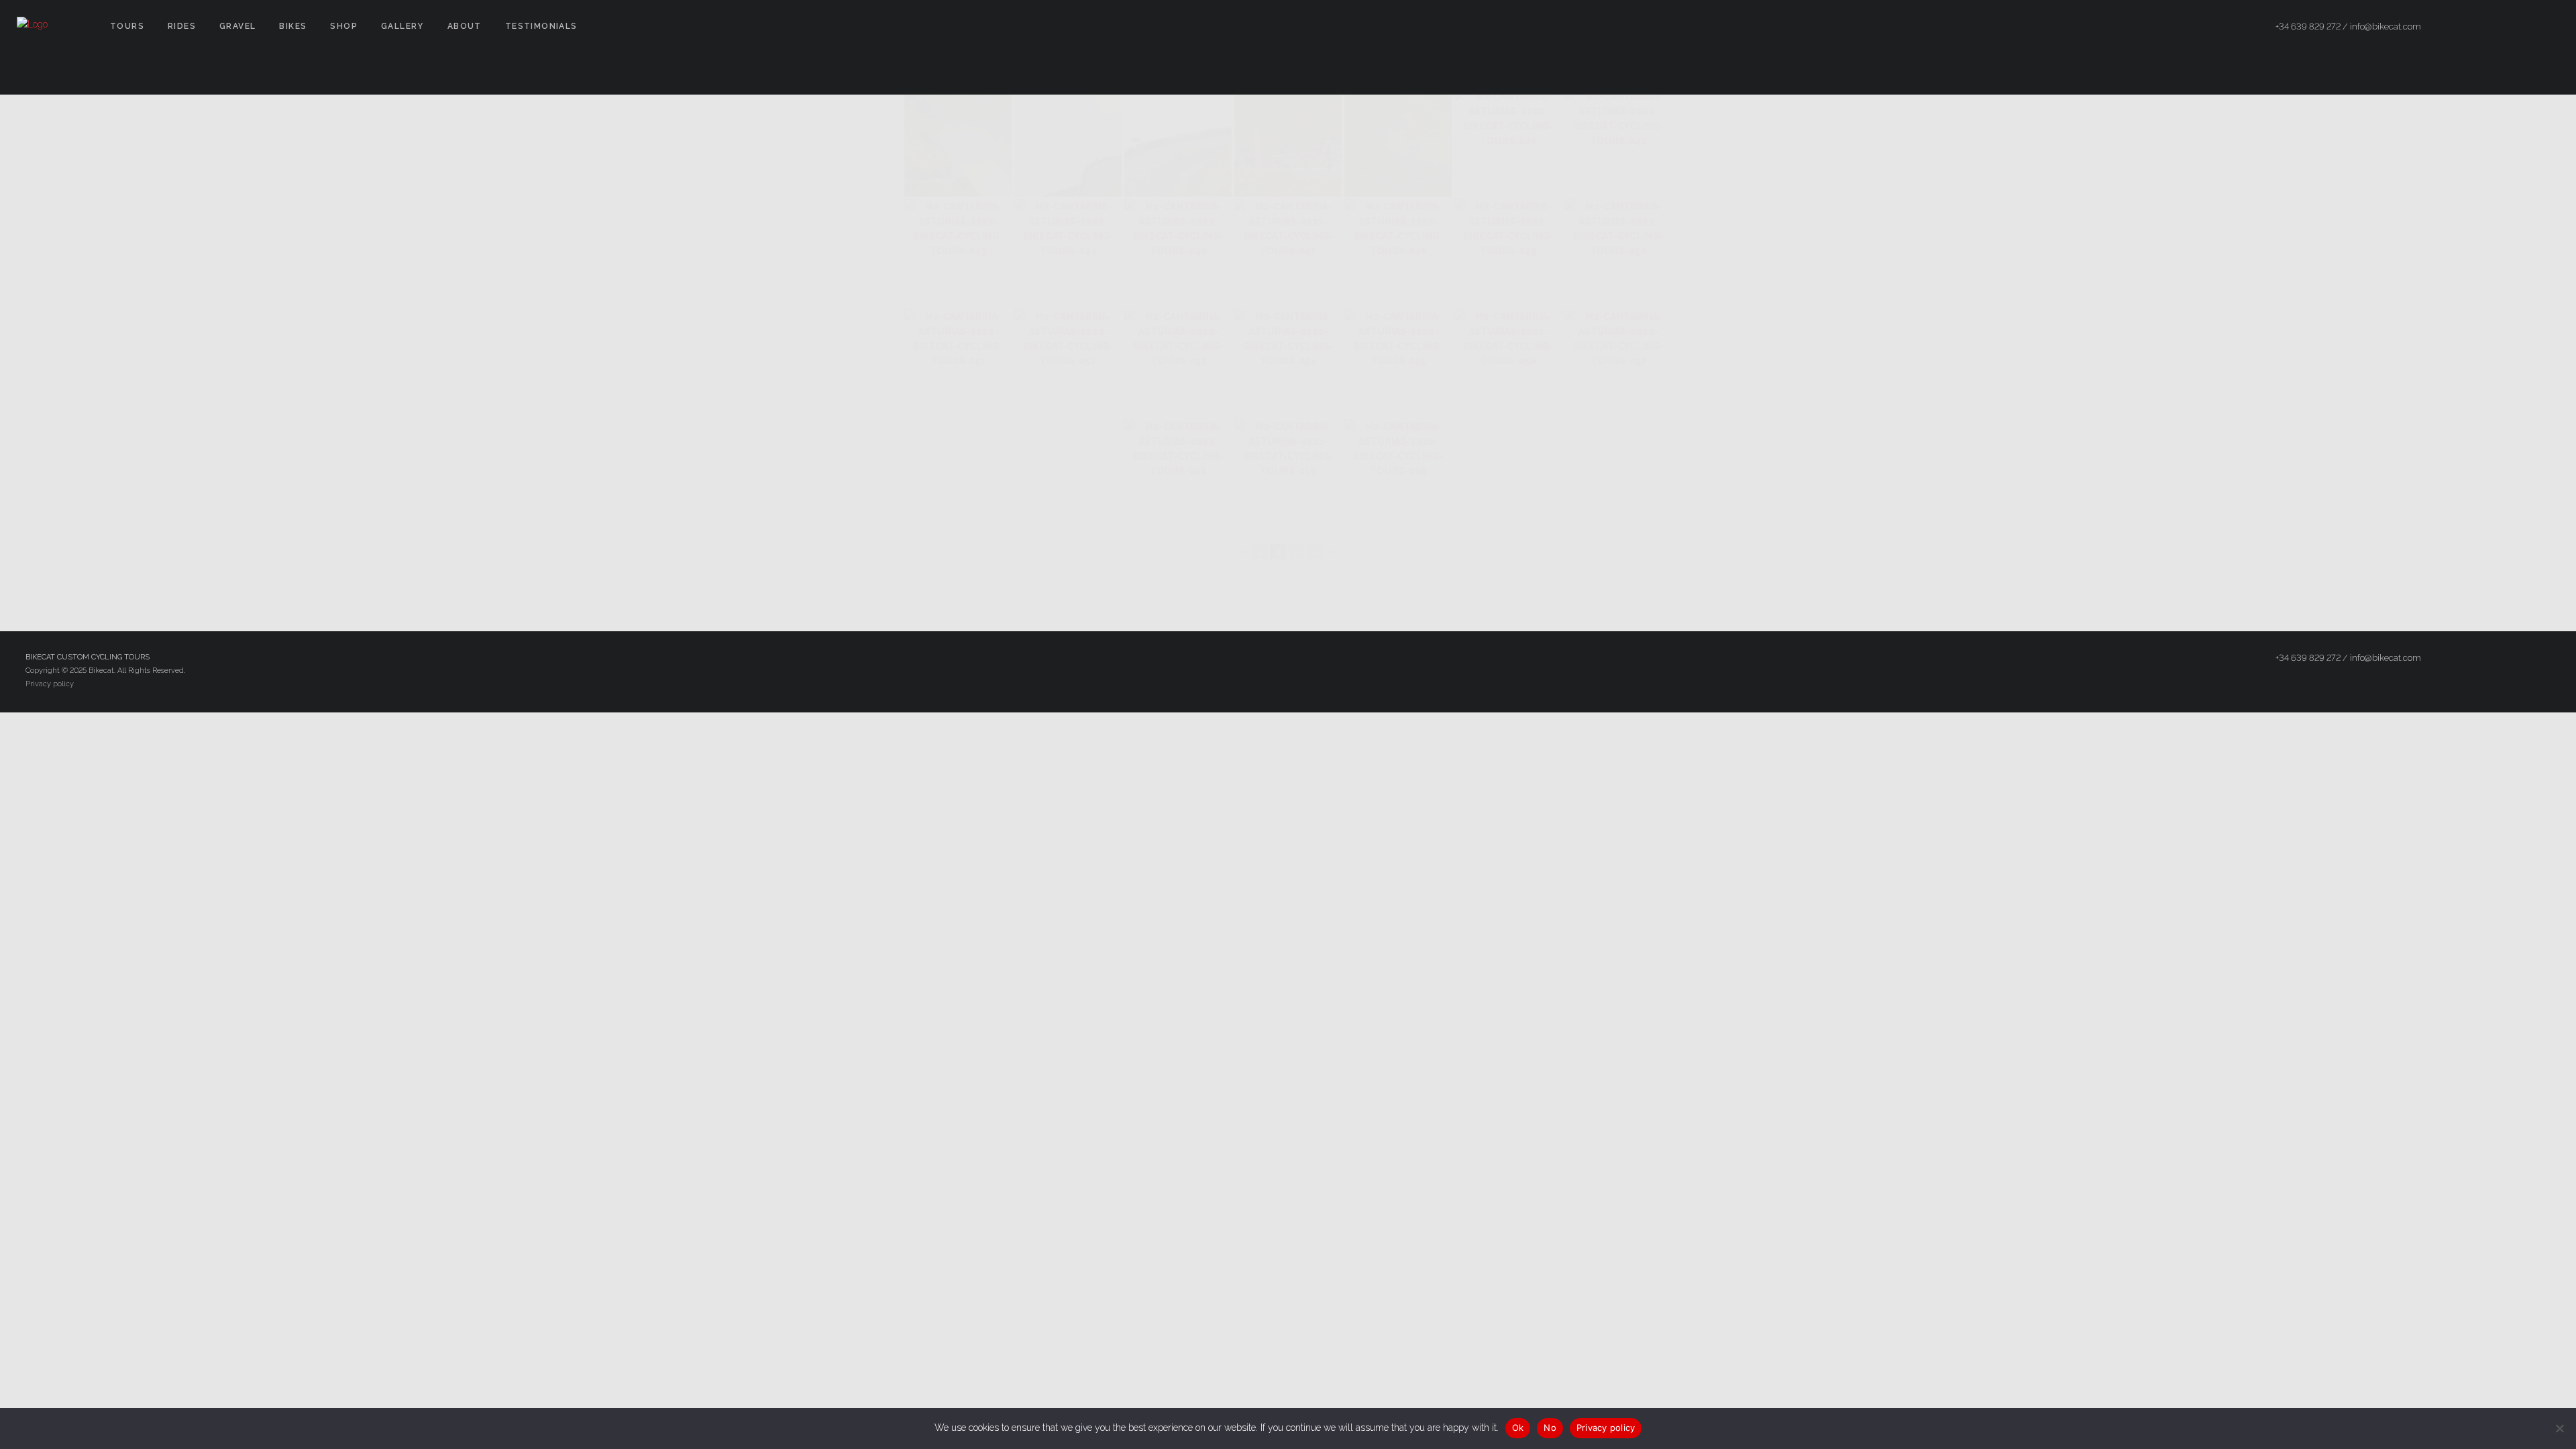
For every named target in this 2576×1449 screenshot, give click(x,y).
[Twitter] (2499, 27)
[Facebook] (2475, 27)
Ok (1518, 1428)
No (1550, 1428)
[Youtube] (2547, 27)
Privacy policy (50, 684)
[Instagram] (2523, 27)
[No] (2559, 1428)
